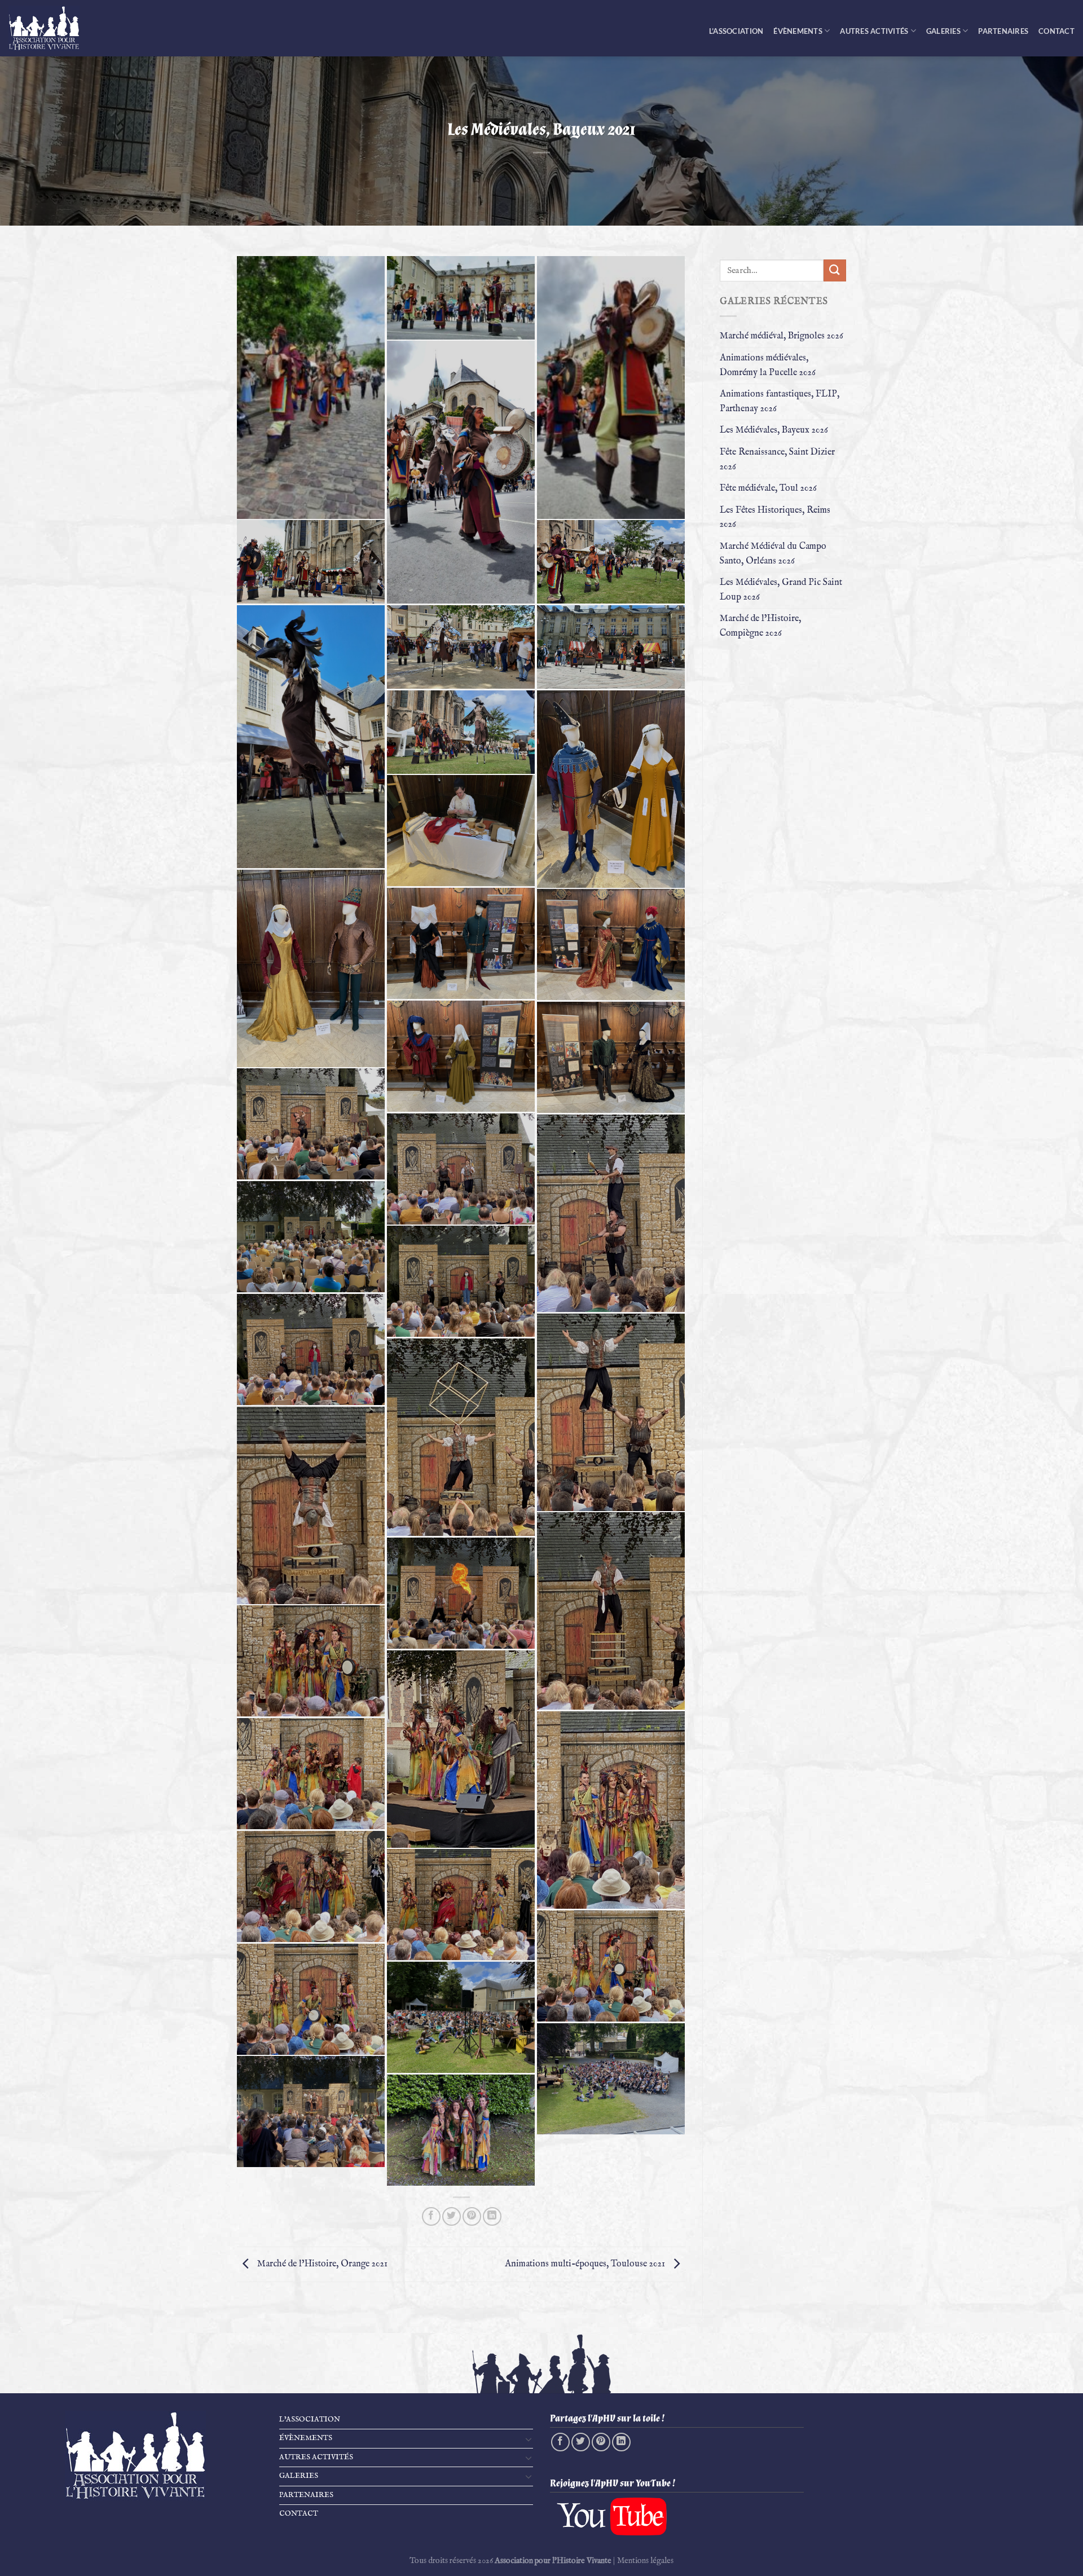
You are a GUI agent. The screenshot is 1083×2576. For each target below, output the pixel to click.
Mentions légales (645, 2561)
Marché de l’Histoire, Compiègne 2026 (760, 626)
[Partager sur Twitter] (452, 2216)
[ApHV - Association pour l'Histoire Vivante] (51, 28)
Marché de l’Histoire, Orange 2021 (321, 2264)
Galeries (943, 31)
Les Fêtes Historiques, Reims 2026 (775, 518)
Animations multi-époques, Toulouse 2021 (586, 2264)
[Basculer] (529, 2439)
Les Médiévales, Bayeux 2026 (774, 430)
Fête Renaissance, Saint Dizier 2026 (777, 460)
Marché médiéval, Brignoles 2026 (782, 336)
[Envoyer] (835, 270)
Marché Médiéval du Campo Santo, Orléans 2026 (773, 554)
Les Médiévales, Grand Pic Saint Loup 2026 (781, 590)
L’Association (736, 31)
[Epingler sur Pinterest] (472, 2216)
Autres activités (874, 31)
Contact (1056, 31)
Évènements (798, 31)
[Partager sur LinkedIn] (492, 2216)
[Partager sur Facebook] (431, 2216)
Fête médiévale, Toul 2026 (768, 488)
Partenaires (1003, 31)
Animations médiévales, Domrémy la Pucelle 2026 (768, 366)
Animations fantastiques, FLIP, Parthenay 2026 (780, 402)
